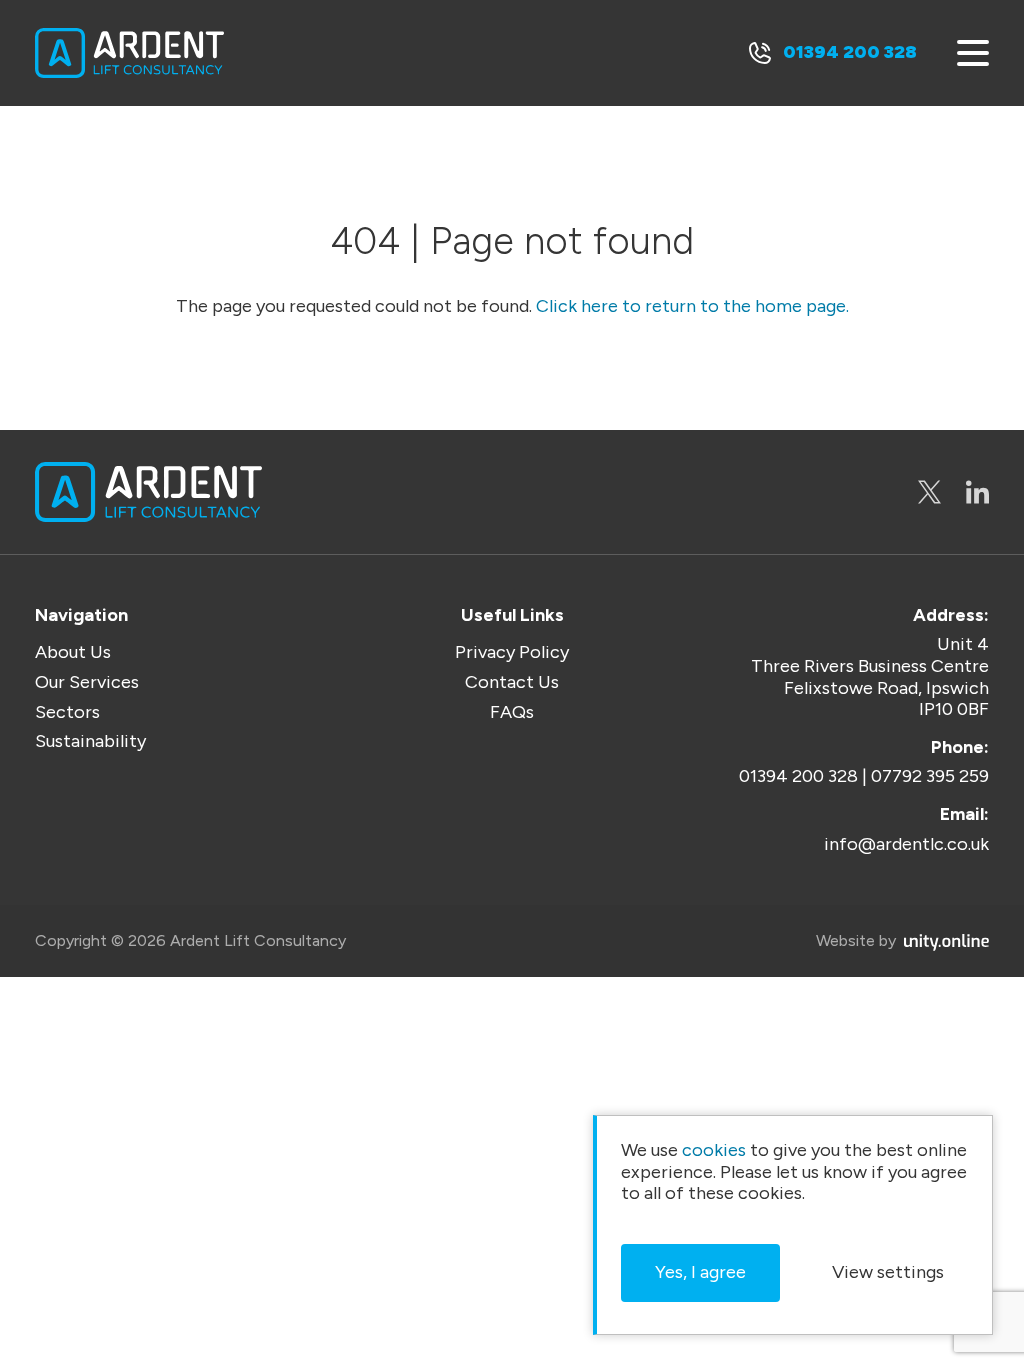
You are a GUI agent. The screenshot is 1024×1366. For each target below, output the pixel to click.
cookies (714, 1150)
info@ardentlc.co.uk (906, 844)
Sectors (67, 712)
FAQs (512, 712)
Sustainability (90, 741)
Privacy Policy (512, 652)
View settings (888, 1272)
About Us (73, 652)
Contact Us (512, 682)
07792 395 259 (930, 776)
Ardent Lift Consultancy (129, 53)
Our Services (87, 682)
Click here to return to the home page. (692, 306)
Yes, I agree (700, 1272)
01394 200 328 (850, 52)
